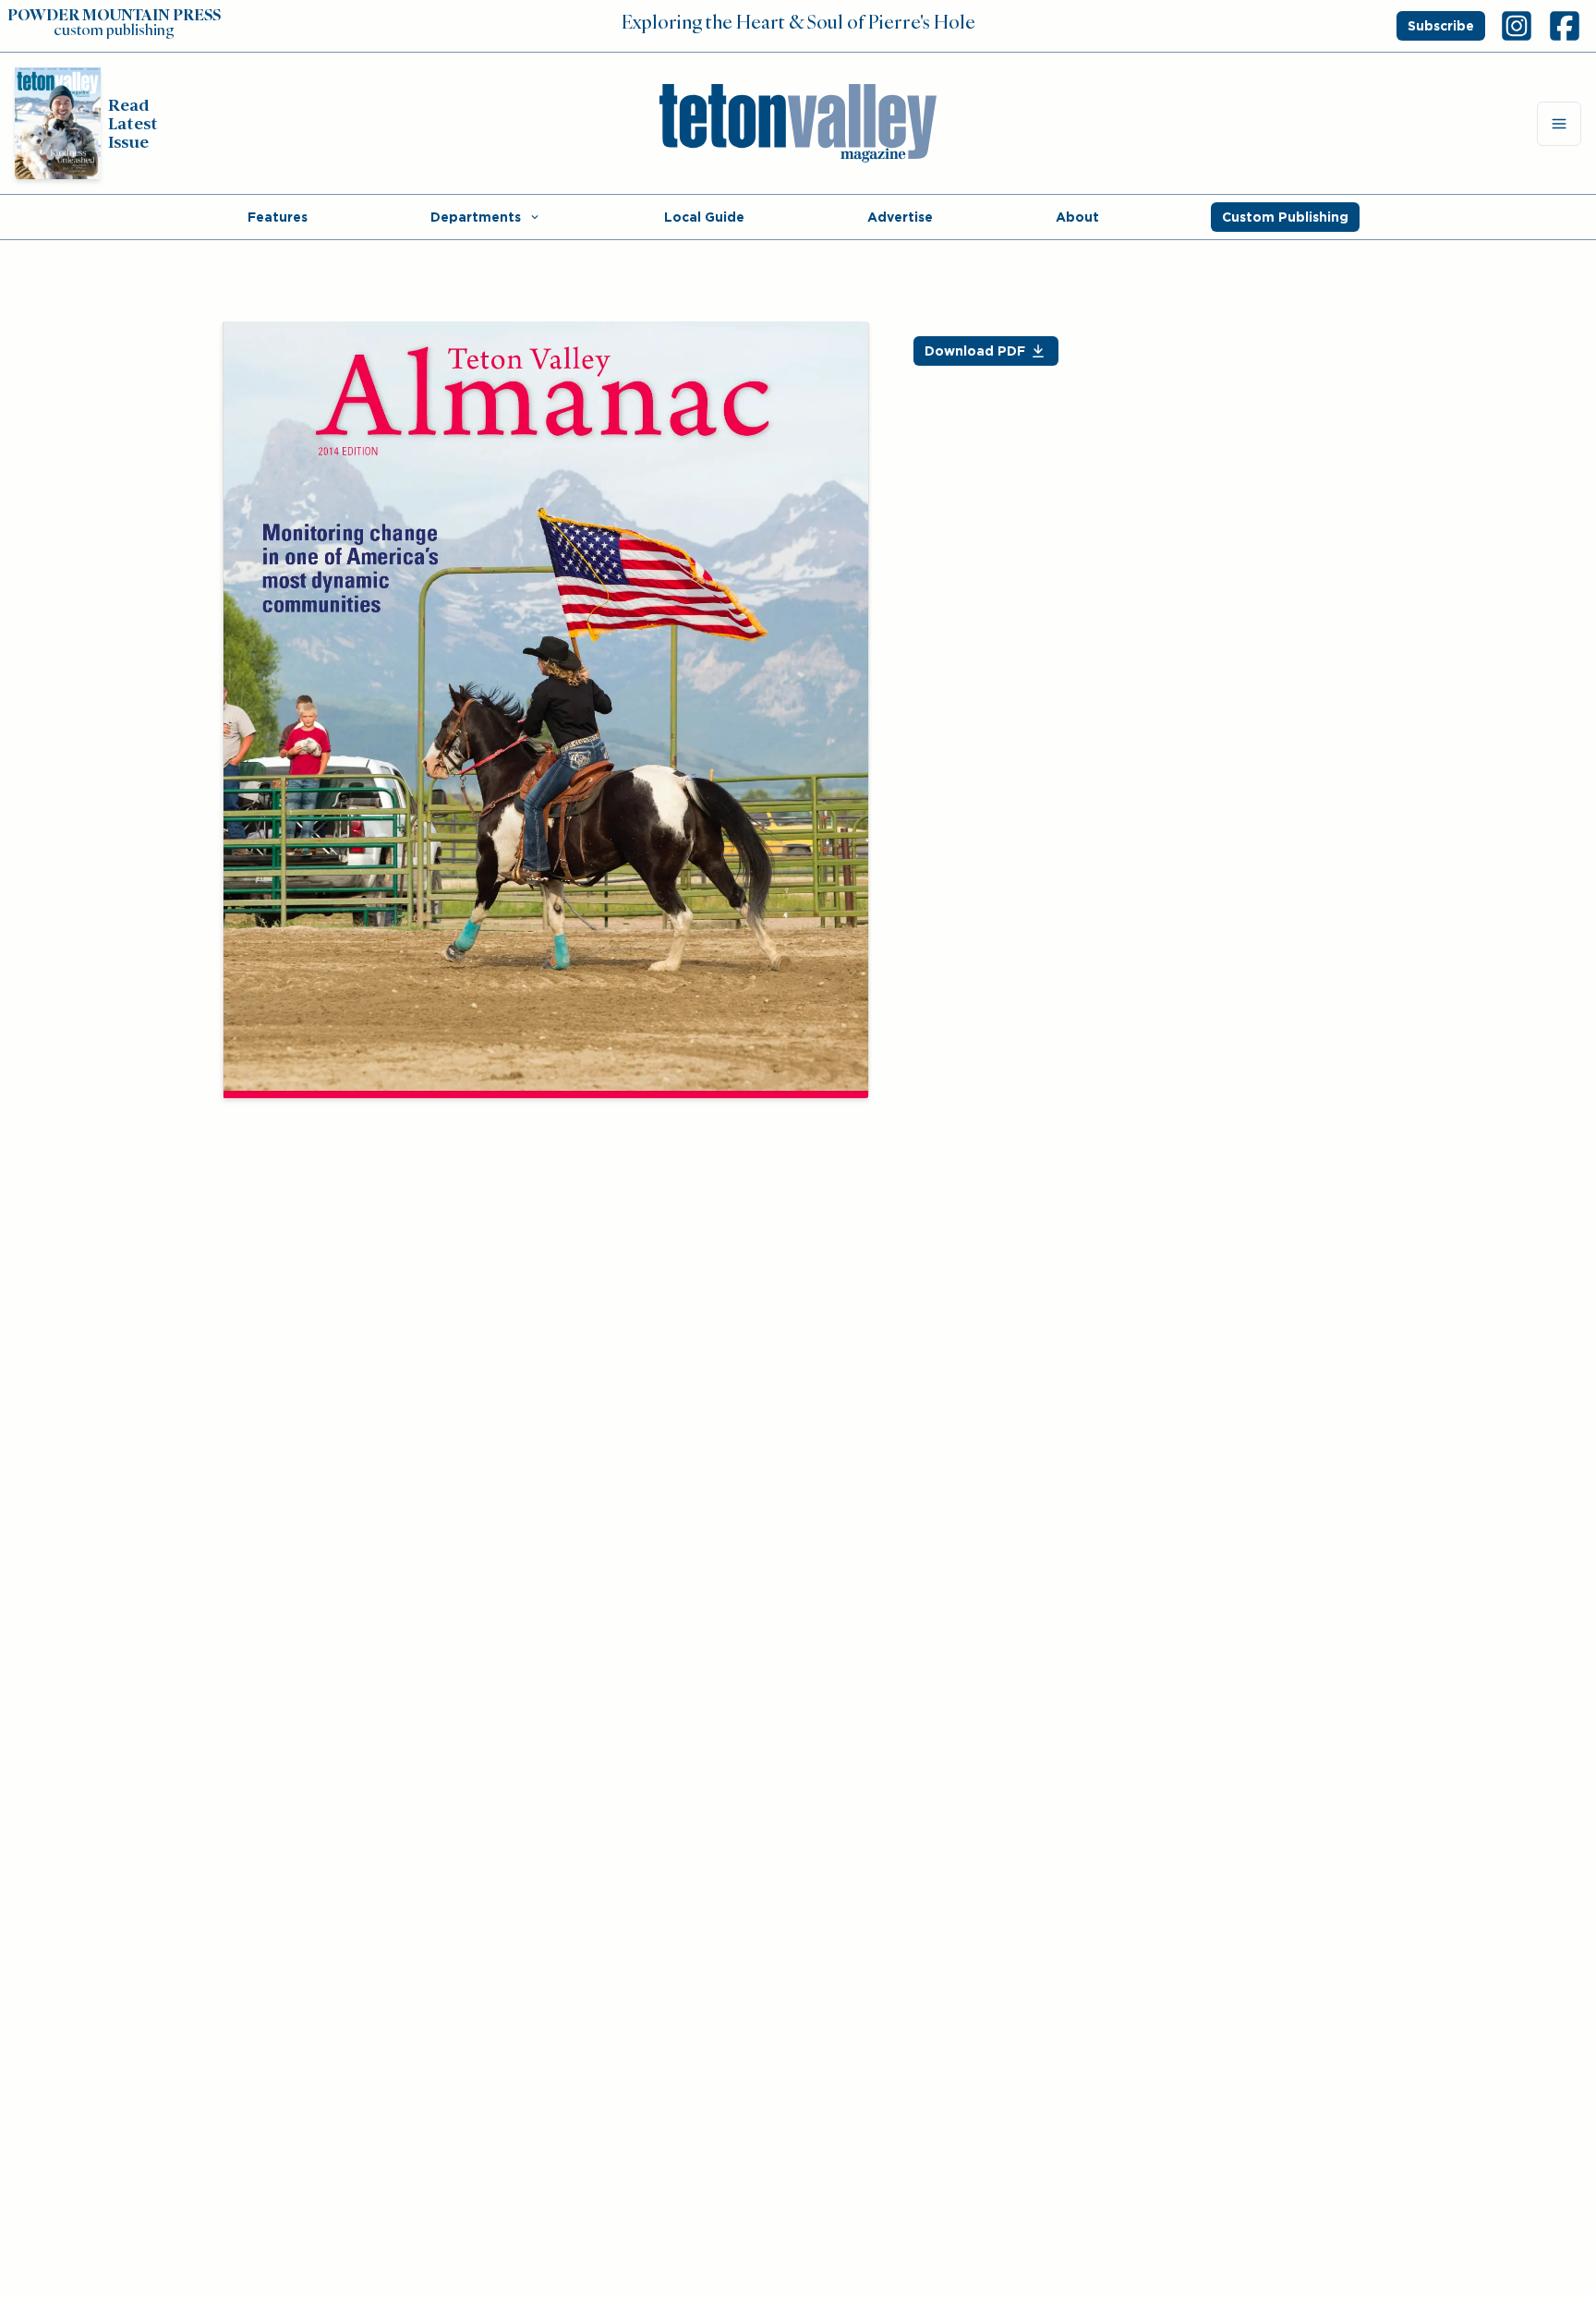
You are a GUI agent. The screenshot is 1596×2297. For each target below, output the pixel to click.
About (1077, 217)
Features (278, 217)
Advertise (900, 217)
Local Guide (704, 217)
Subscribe (1441, 26)
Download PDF (975, 351)
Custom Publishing (1285, 217)
